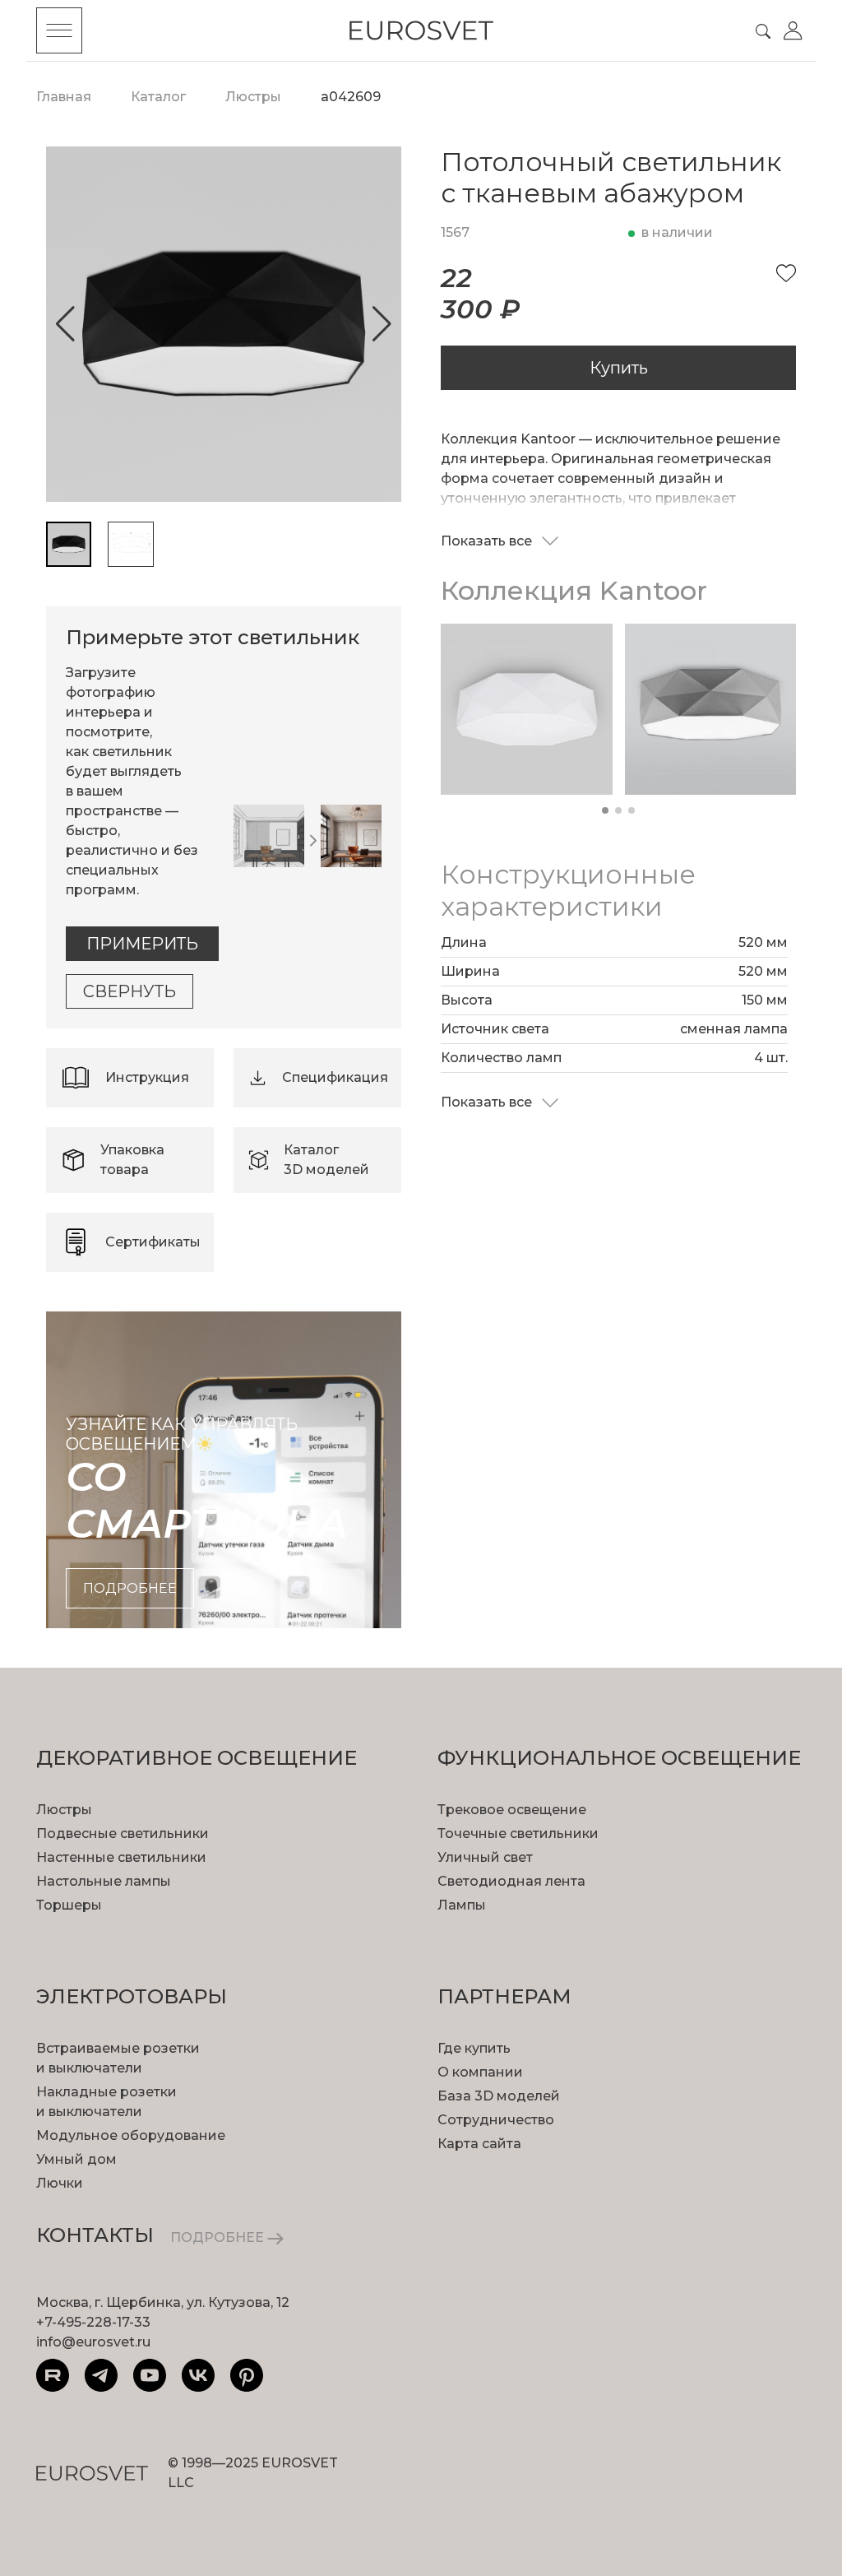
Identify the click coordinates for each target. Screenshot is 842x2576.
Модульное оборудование (131, 2135)
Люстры (64, 1810)
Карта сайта (479, 2144)
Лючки (60, 2183)
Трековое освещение (512, 1810)
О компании (480, 2072)
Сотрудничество (496, 2120)
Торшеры (69, 1905)
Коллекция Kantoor (574, 590)
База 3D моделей (499, 2096)
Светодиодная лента (511, 1881)
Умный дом (76, 2159)
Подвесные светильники (123, 1833)
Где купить (474, 2048)
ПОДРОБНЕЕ (219, 2237)
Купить (619, 368)
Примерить (142, 944)
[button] (65, 324)
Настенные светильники (121, 1857)
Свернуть (130, 991)
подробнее (130, 1588)
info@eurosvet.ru (93, 2342)
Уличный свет (485, 1857)
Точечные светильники (518, 1833)
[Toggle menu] (59, 30)
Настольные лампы (104, 1881)
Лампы (462, 1905)
